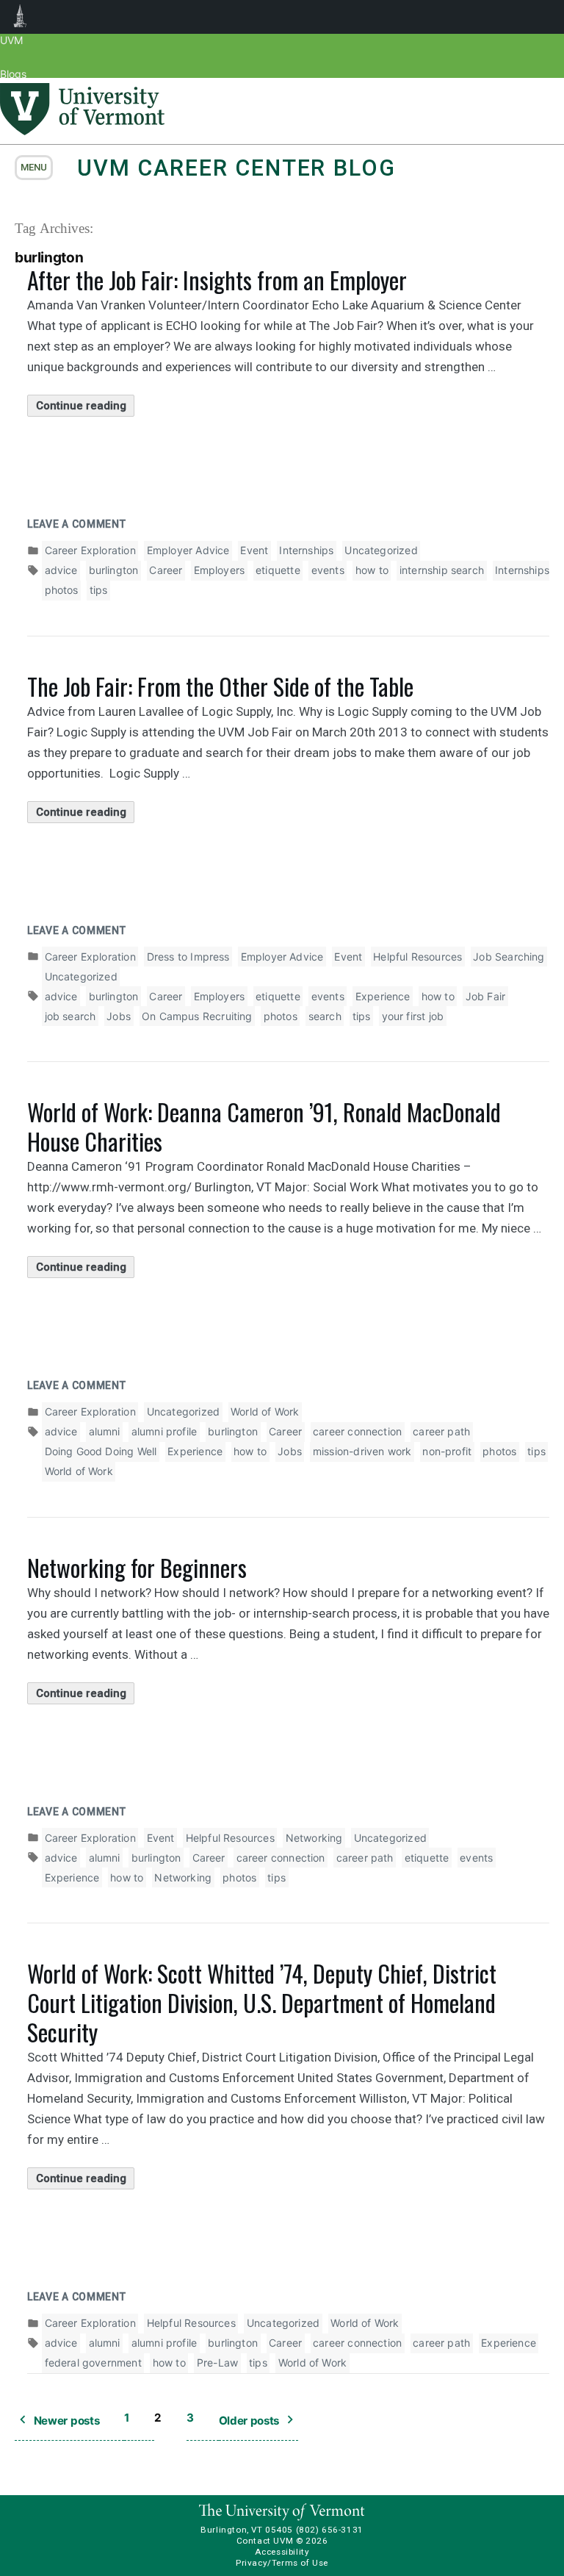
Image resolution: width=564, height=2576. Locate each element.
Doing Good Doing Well (101, 1451)
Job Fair (485, 996)
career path (441, 1431)
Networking (314, 1838)
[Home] (82, 131)
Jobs (119, 1016)
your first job (413, 1016)
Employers (220, 570)
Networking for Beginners (137, 1567)
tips (99, 590)
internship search (442, 570)
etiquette (278, 570)
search (325, 1016)
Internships (306, 550)
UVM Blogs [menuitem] (20, 17)
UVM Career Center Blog (236, 168)
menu (34, 167)
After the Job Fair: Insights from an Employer (217, 280)
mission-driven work (362, 1451)
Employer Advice (188, 550)
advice (61, 570)
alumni (105, 1431)
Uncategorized (381, 550)
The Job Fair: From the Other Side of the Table (220, 686)
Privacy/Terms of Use (282, 2563)
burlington (114, 570)
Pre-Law (217, 2362)
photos (62, 590)
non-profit (447, 1451)
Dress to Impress (188, 957)
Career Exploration (90, 550)
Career (166, 570)
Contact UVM (265, 2541)
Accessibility (282, 2552)
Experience (383, 996)
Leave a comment (77, 524)
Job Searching (509, 957)
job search (70, 1016)
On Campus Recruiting (197, 1016)
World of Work (265, 1411)
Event (254, 550)
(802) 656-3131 (330, 2530)
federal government (93, 2362)
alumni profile (164, 1431)
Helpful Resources (417, 957)
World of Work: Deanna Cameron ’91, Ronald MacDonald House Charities (264, 1126)
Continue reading (85, 408)
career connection (357, 1431)
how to (372, 570)
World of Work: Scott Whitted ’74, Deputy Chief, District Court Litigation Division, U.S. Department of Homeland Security (262, 2002)
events (328, 570)
